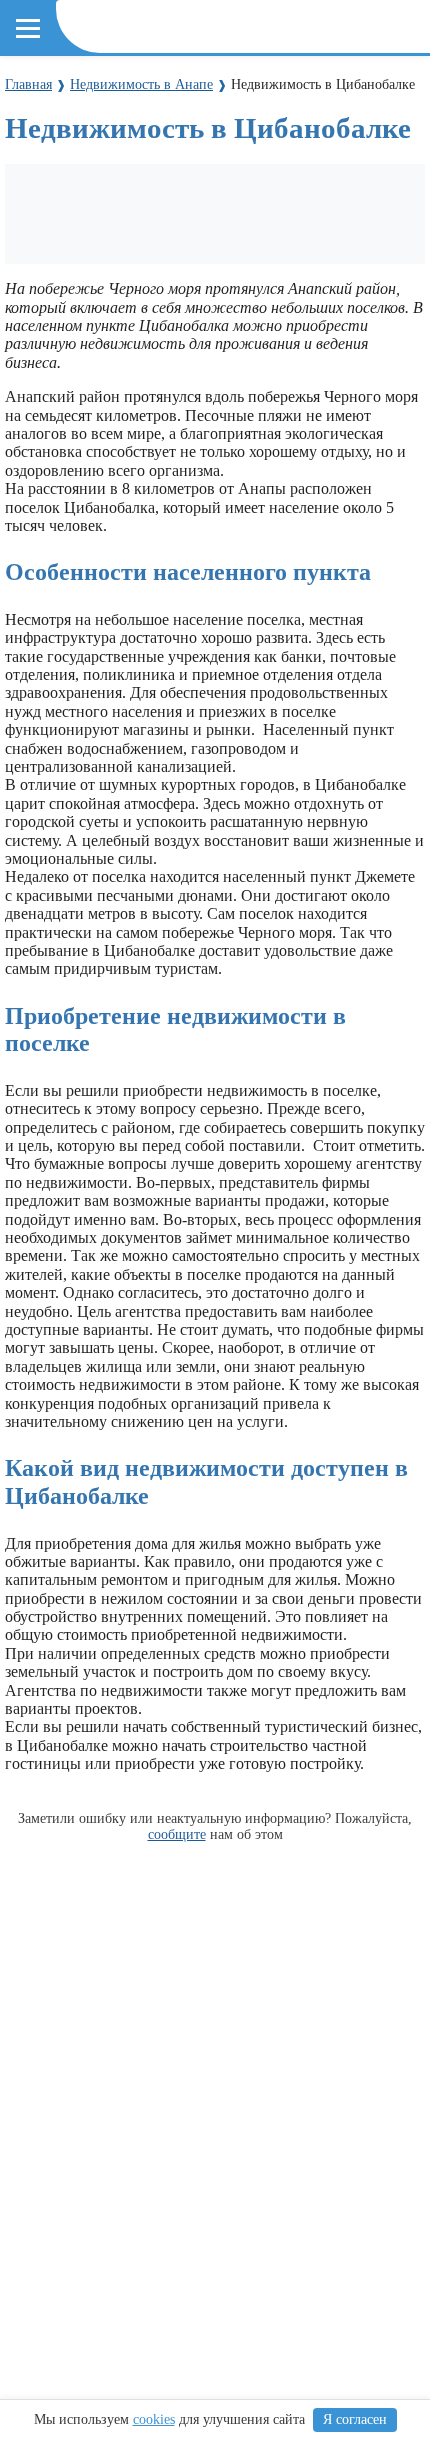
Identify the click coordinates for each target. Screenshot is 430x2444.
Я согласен (355, 2419)
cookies (154, 2419)
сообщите (177, 1834)
